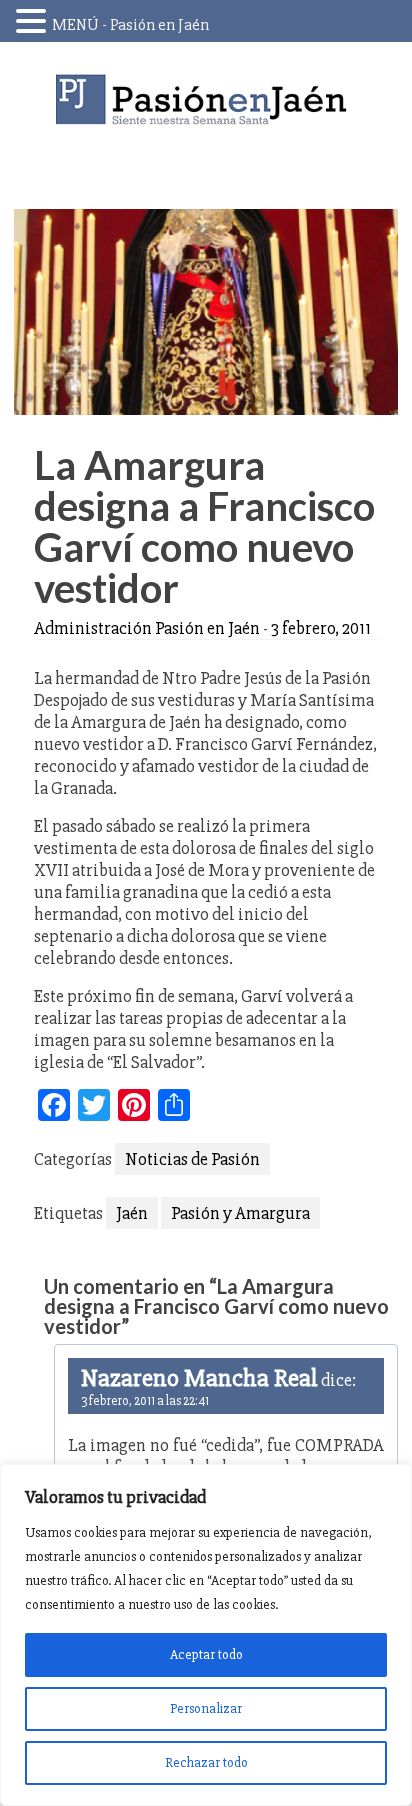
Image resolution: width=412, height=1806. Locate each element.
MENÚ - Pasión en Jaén (130, 25)
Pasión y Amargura (240, 1213)
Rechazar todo (206, 1762)
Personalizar (206, 1708)
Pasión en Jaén (206, 99)
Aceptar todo (206, 1654)
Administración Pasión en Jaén (147, 628)
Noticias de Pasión (192, 1159)
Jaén (132, 1213)
